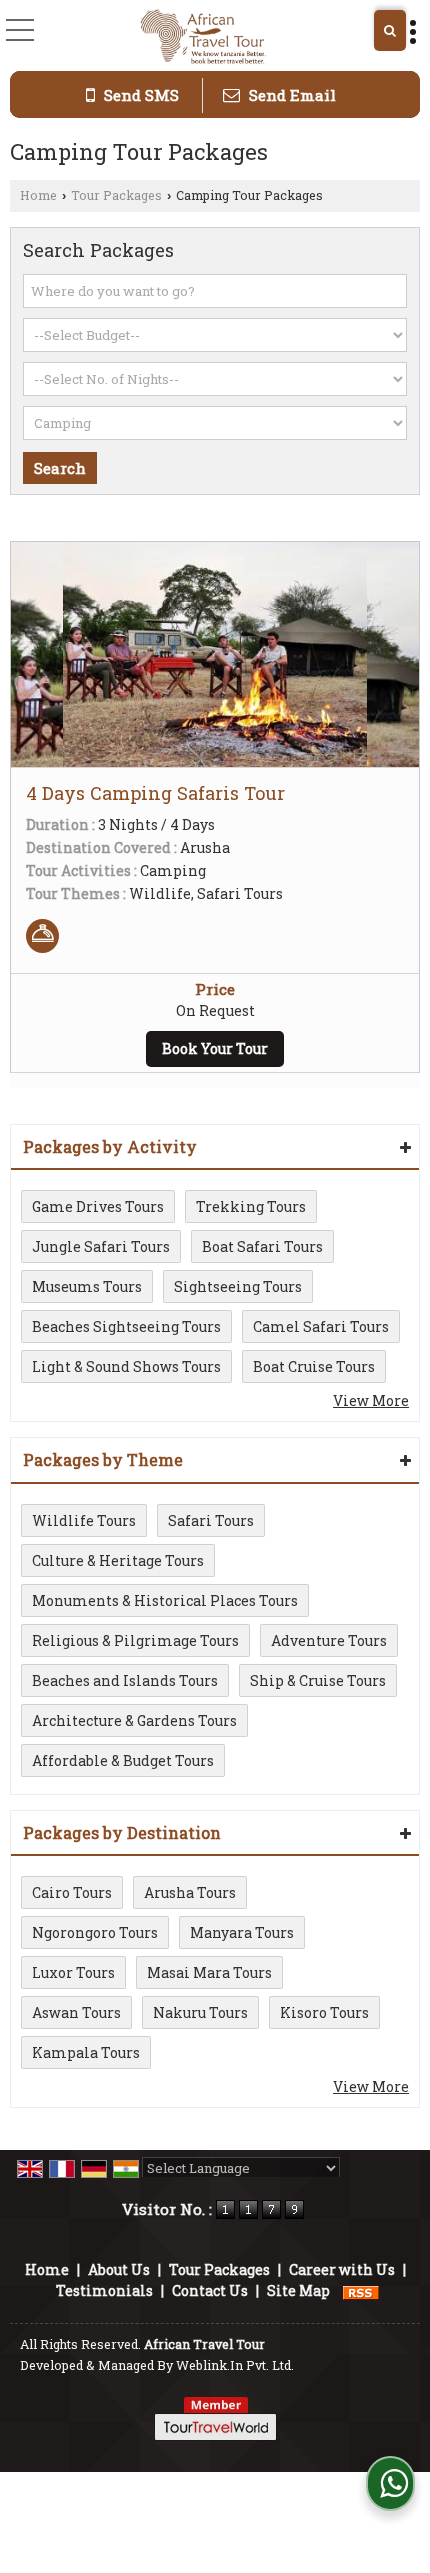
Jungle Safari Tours (101, 1246)
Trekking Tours (251, 1206)
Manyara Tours (242, 1932)
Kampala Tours (86, 2052)
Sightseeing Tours (238, 1286)
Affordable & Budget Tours (123, 1760)
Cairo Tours (72, 1892)
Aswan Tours (76, 2012)
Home (38, 195)
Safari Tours (211, 1520)
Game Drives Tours (98, 1206)
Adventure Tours (329, 1640)
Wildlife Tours (84, 1520)
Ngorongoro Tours (95, 1932)
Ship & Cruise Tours (318, 1680)
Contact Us (210, 2290)
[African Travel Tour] (203, 37)
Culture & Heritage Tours (118, 1560)
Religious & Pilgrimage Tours (135, 1640)
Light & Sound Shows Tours (126, 1366)
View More (371, 1400)
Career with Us (342, 2269)
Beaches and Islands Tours (125, 1680)
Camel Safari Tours (321, 1326)
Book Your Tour (215, 1048)
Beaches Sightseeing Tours (126, 1326)
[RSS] (361, 2290)
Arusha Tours (190, 1892)
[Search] (390, 30)
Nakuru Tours (200, 2012)
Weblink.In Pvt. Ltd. (235, 2365)
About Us (119, 2269)
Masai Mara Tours (209, 1972)
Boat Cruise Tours (314, 1366)
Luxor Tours (73, 1972)
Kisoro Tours (324, 2012)
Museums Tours (87, 1286)
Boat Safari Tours (262, 1246)
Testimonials (104, 2290)
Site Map (298, 2290)
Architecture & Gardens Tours (134, 1720)
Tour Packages (116, 195)
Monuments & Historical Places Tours (165, 1600)
